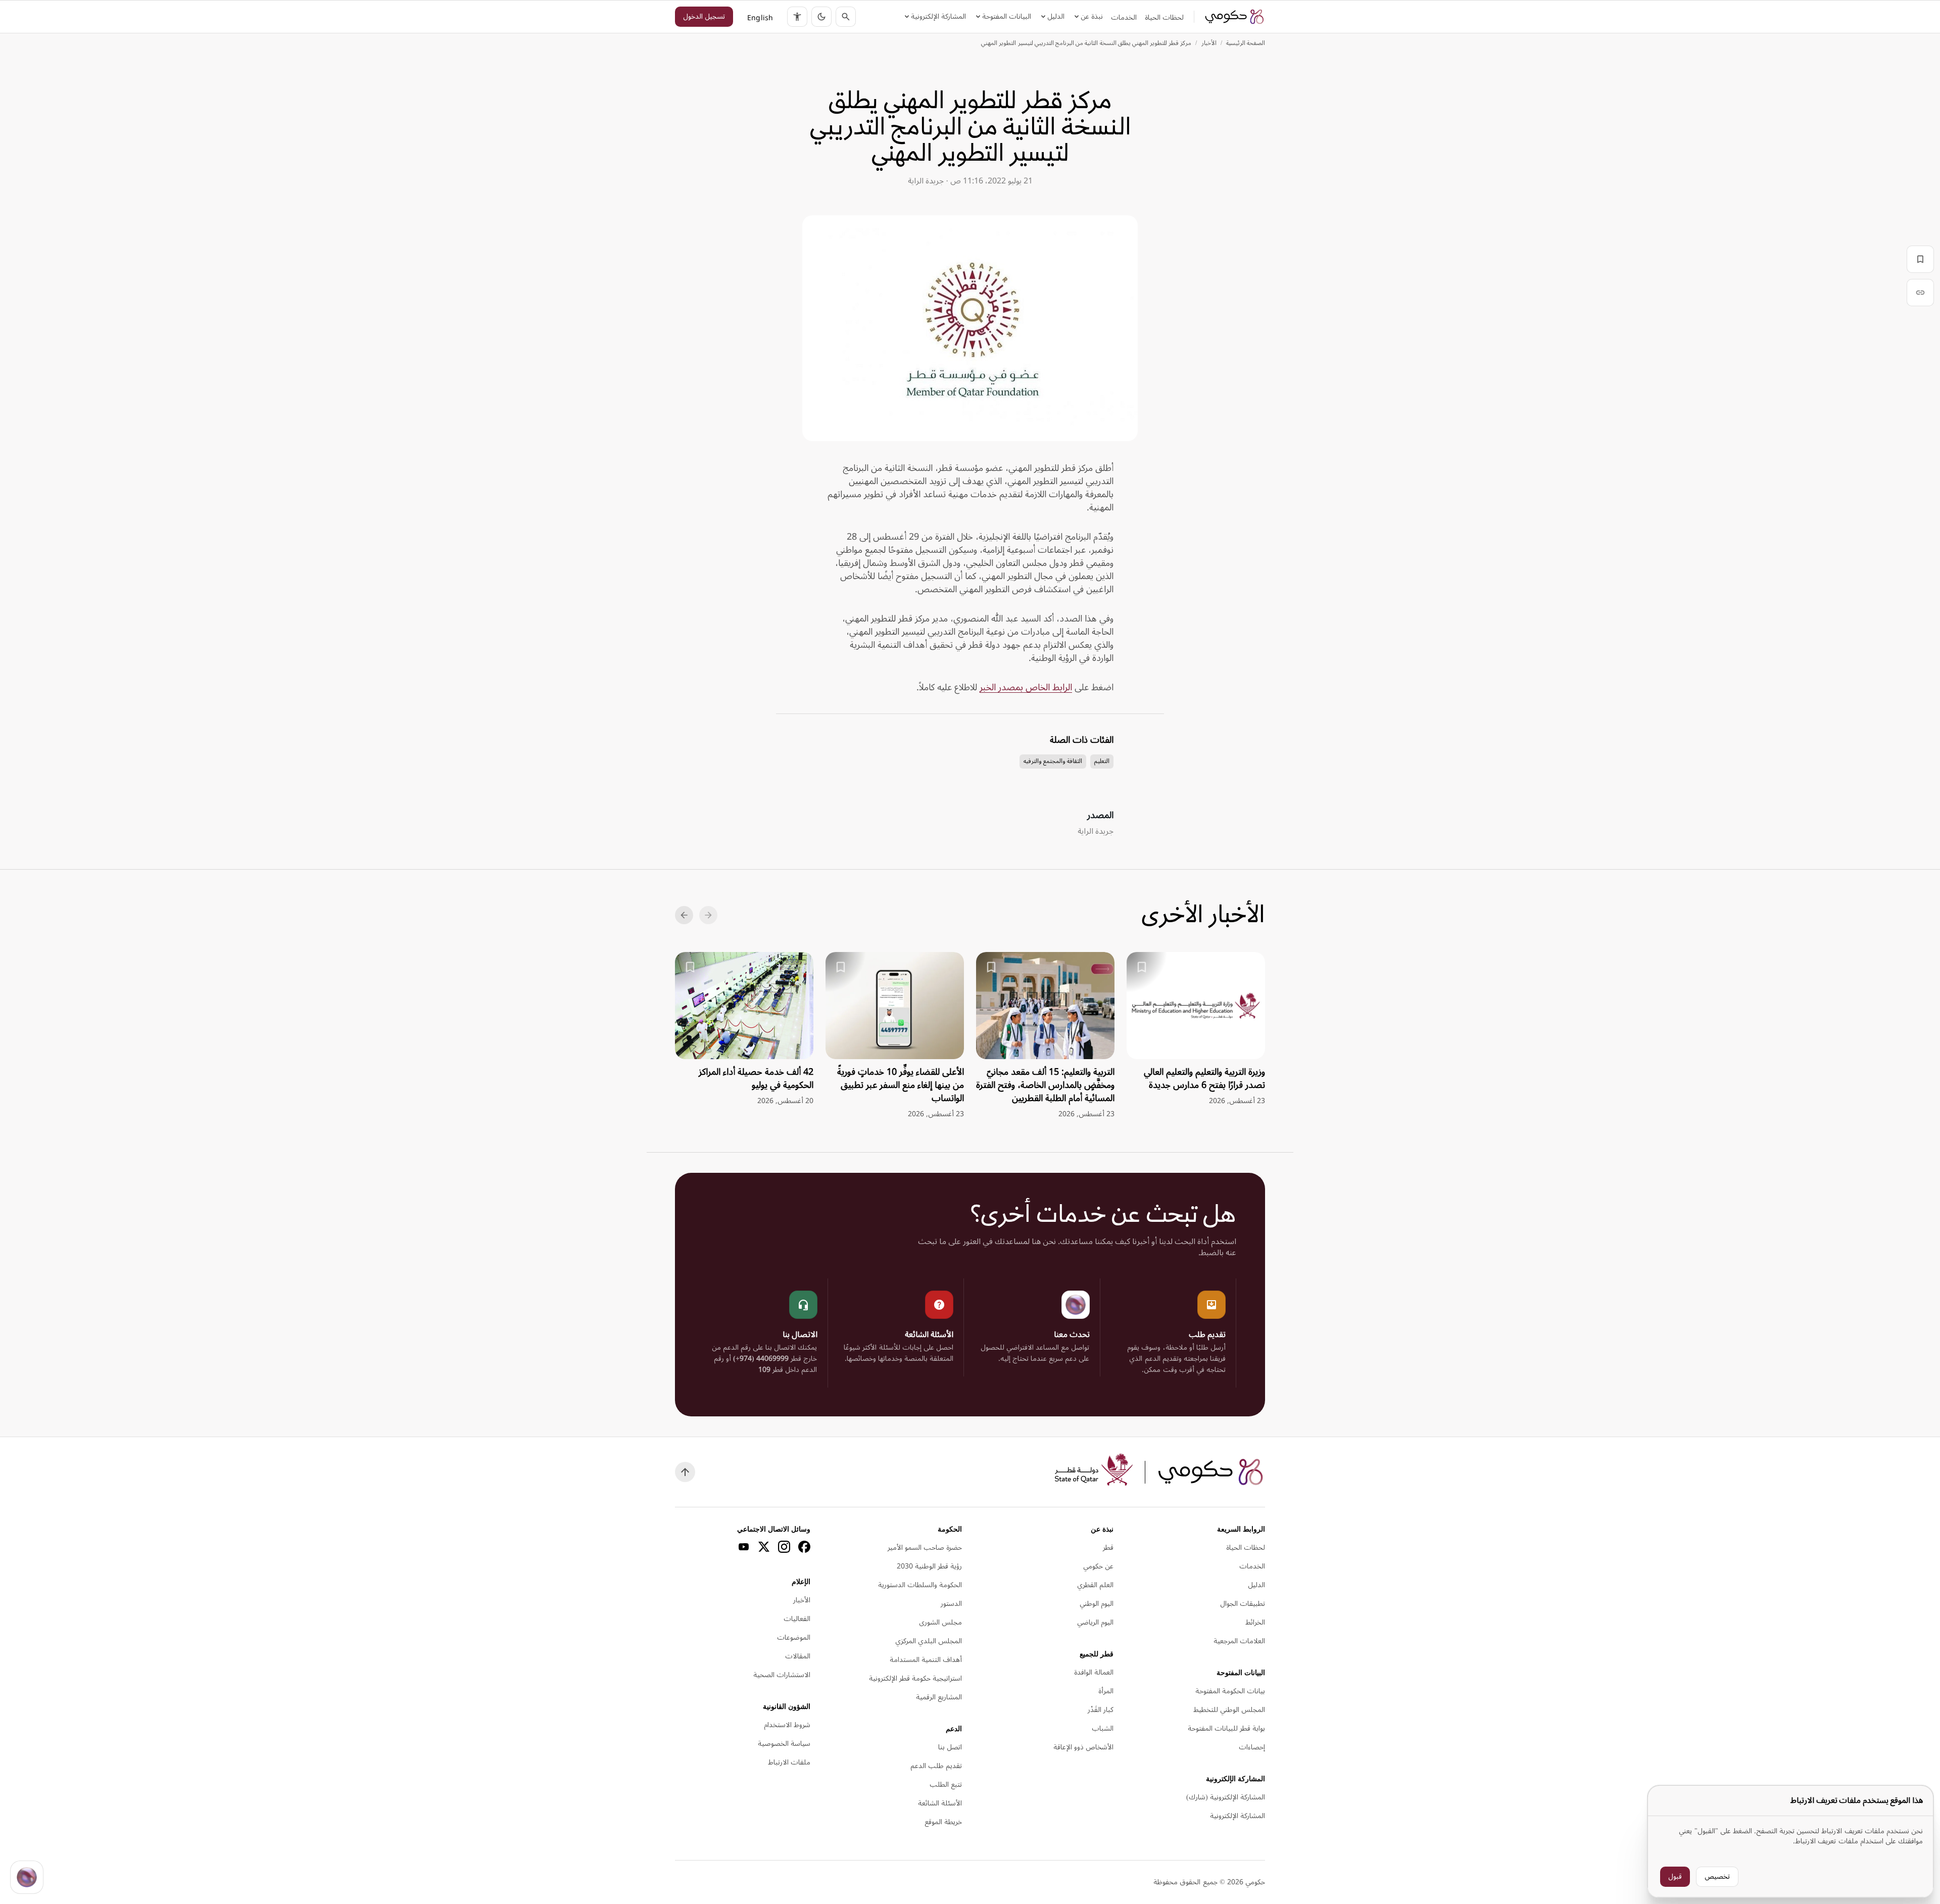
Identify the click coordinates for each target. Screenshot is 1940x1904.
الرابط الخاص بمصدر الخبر (1026, 687)
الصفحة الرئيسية (1246, 43)
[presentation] (1196, 1029)
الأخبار (1209, 43)
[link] (1235, 17)
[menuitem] (1164, 18)
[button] (821, 17)
